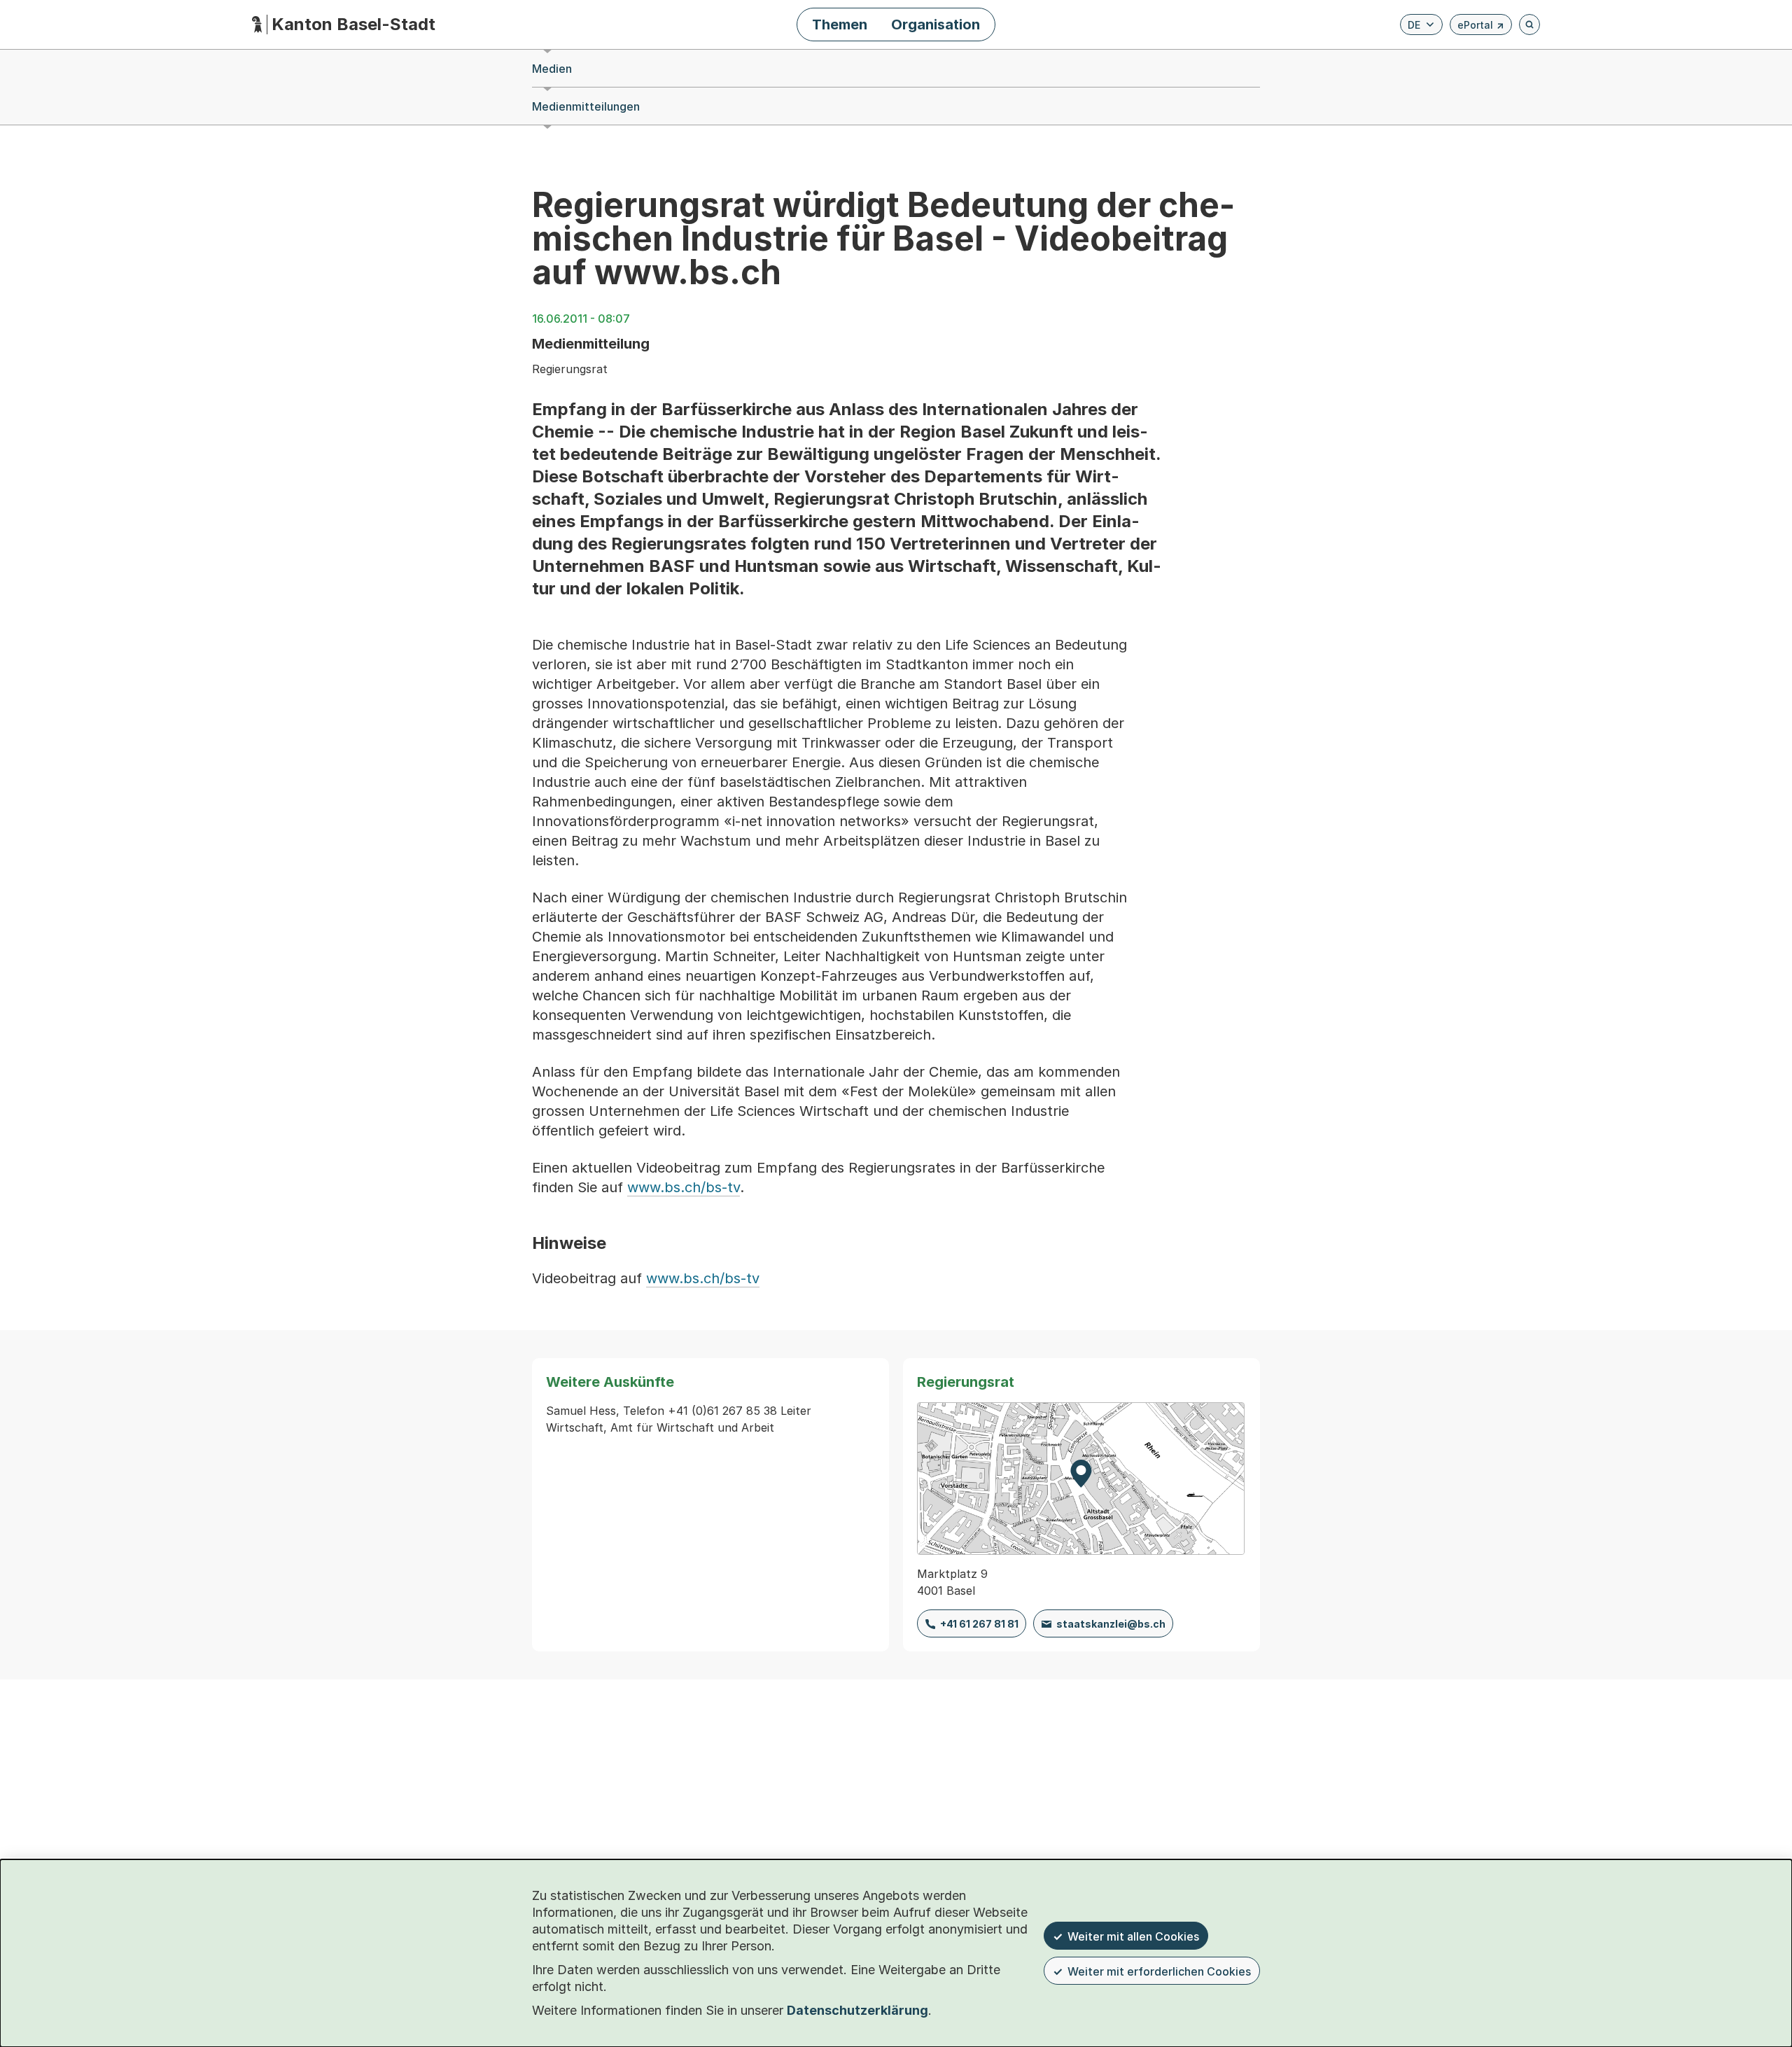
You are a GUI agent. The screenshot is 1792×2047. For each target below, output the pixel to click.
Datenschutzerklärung (857, 2010)
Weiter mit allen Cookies (1133, 1936)
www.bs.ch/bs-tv (684, 1187)
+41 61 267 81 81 (979, 1624)
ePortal (1481, 27)
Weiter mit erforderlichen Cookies (1159, 1971)
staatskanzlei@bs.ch (1111, 1624)
